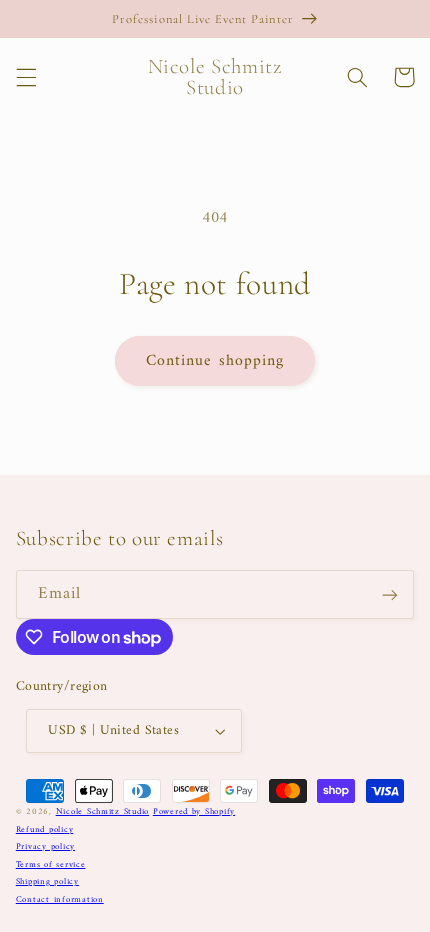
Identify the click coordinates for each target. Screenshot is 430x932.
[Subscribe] (390, 594)
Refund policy (45, 830)
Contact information (60, 900)
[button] (26, 77)
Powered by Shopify (194, 812)
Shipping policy (47, 882)
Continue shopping (215, 361)
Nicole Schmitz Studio (102, 812)
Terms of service (51, 865)
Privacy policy (45, 847)
